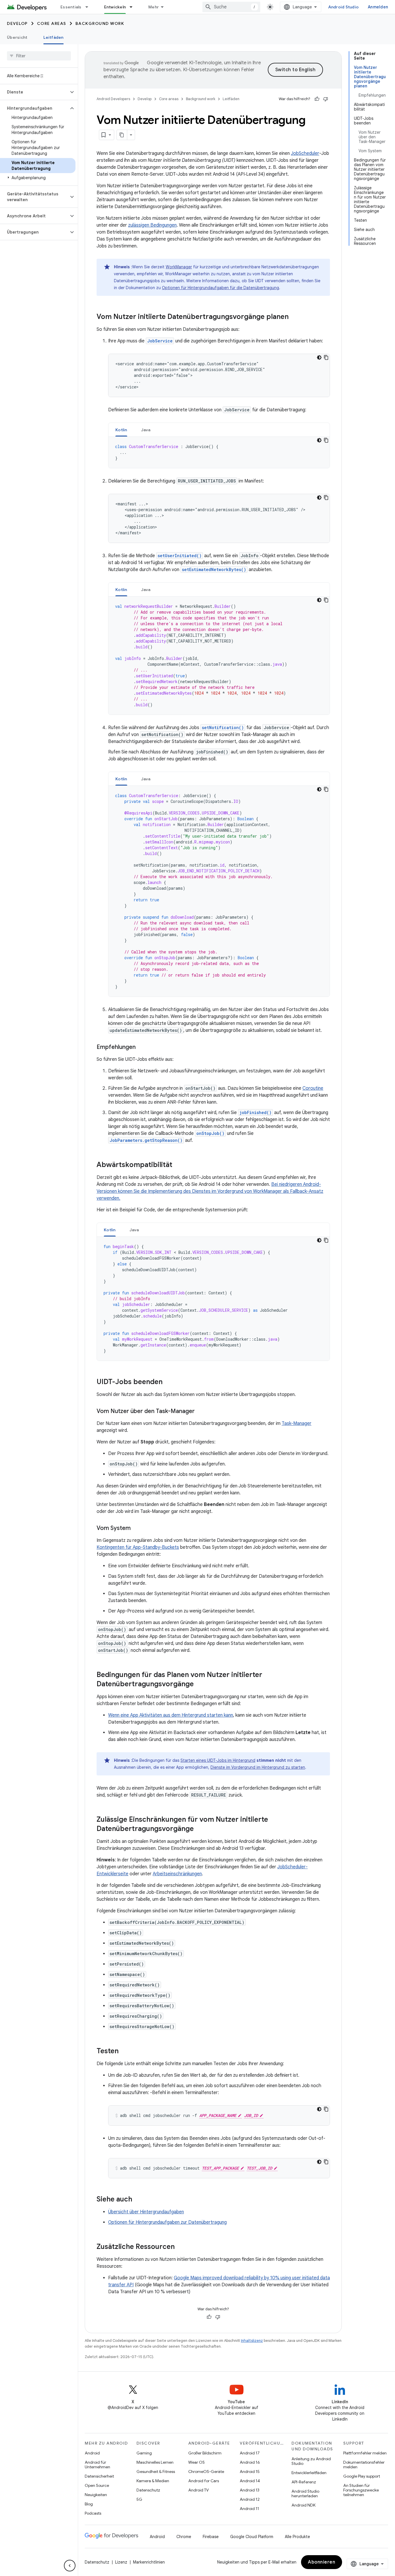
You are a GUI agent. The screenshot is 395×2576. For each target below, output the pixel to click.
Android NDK (303, 2505)
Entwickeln (115, 7)
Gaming (144, 2453)
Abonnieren (322, 2562)
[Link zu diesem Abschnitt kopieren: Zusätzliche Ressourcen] (180, 2247)
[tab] (121, 430)
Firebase (211, 2537)
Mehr (154, 7)
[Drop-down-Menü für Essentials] (89, 7)
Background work (100, 23)
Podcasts (93, 2513)
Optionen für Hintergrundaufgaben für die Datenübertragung (220, 288)
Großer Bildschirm (205, 2453)
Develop (17, 23)
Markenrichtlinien (149, 2562)
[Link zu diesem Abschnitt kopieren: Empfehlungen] (141, 1047)
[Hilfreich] (317, 99)
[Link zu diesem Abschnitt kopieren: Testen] (124, 2052)
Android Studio (344, 7)
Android (92, 2453)
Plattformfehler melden (365, 2453)
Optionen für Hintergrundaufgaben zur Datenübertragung (167, 2222)
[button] (34, 92)
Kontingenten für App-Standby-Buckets (138, 1547)
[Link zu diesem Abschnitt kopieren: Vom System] (136, 1529)
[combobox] (231, 7)
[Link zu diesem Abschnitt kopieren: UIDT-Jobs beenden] (168, 1382)
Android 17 (250, 2453)
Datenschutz (148, 2490)
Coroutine (313, 1088)
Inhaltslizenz (252, 2341)
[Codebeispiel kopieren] (326, 357)
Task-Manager (297, 1423)
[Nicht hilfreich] (326, 99)
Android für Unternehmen (97, 2465)
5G (139, 2499)
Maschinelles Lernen (155, 2462)
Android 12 (250, 2499)
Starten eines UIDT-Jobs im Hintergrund (218, 1760)
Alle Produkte (297, 2537)
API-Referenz (304, 2482)
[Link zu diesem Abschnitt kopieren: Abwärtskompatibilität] (178, 1165)
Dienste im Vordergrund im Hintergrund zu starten (258, 1767)
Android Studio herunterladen (305, 2494)
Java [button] (146, 430)
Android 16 (250, 2462)
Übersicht (17, 37)
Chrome (184, 2537)
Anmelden (378, 7)
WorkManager (179, 267)
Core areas (52, 23)
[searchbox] (39, 56)
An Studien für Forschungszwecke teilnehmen (361, 2490)
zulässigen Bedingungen (152, 225)
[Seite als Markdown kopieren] (122, 135)
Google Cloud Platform (252, 2537)
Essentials (71, 7)
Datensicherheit (99, 2476)
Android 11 (249, 2509)
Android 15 (250, 2472)
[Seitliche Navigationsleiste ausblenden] (70, 2566)
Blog (89, 2504)
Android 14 (250, 2481)
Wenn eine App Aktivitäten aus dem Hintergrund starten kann (171, 1715)
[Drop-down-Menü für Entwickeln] (134, 7)
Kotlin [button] (121, 430)
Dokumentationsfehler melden (364, 2465)
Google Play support (362, 2476)
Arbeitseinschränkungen (177, 1874)
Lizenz (121, 2562)
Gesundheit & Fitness (156, 2472)
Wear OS (196, 2462)
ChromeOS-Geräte (206, 2472)
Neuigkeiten (96, 2495)
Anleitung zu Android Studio (311, 2461)
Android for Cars (204, 2481)
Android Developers (113, 99)
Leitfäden (53, 37)
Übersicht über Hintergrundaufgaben (146, 2212)
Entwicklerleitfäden (309, 2473)
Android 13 (250, 2490)
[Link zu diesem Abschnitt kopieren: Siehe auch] (138, 2200)
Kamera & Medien (153, 2481)
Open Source (97, 2485)
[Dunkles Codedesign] (319, 357)
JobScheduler (305, 153)
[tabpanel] (219, 452)
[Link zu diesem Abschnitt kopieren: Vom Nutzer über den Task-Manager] (200, 1412)
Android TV (199, 2490)
